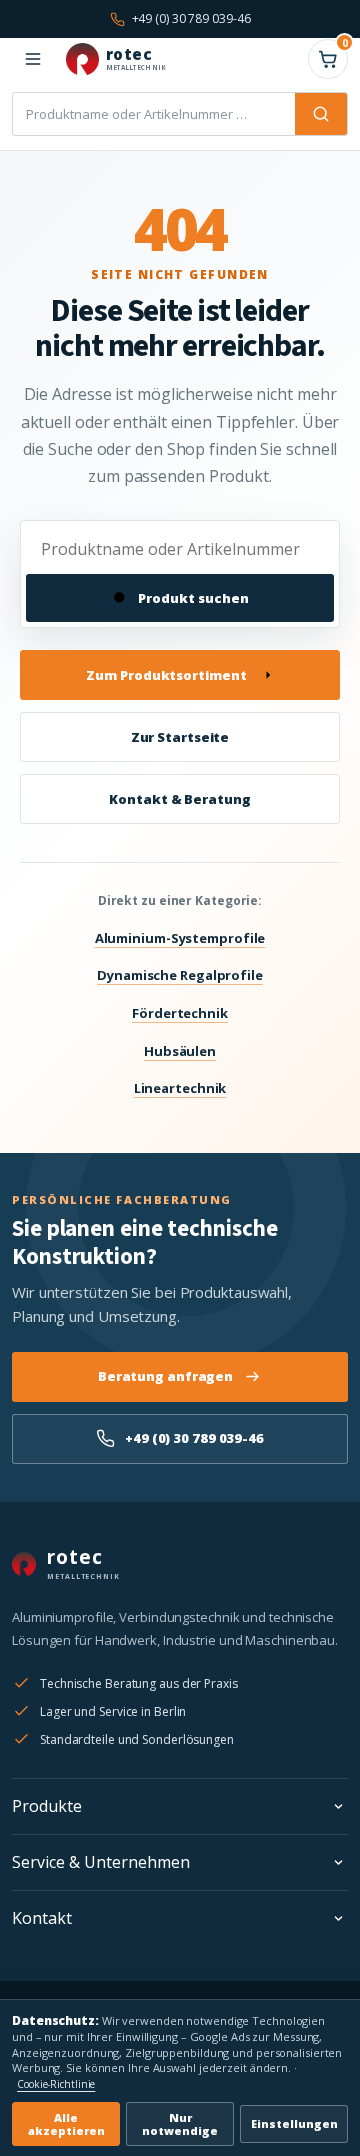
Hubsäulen (180, 1051)
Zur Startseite (180, 737)
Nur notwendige (180, 2124)
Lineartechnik (180, 1088)
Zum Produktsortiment (166, 675)
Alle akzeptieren (66, 2124)
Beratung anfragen (165, 1376)
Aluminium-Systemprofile (180, 938)
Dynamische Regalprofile (180, 975)
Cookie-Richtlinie (56, 2084)
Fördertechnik (180, 1013)
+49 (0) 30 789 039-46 (194, 1438)
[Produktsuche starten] (321, 114)
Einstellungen (294, 2123)
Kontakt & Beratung (179, 799)
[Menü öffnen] (33, 59)
